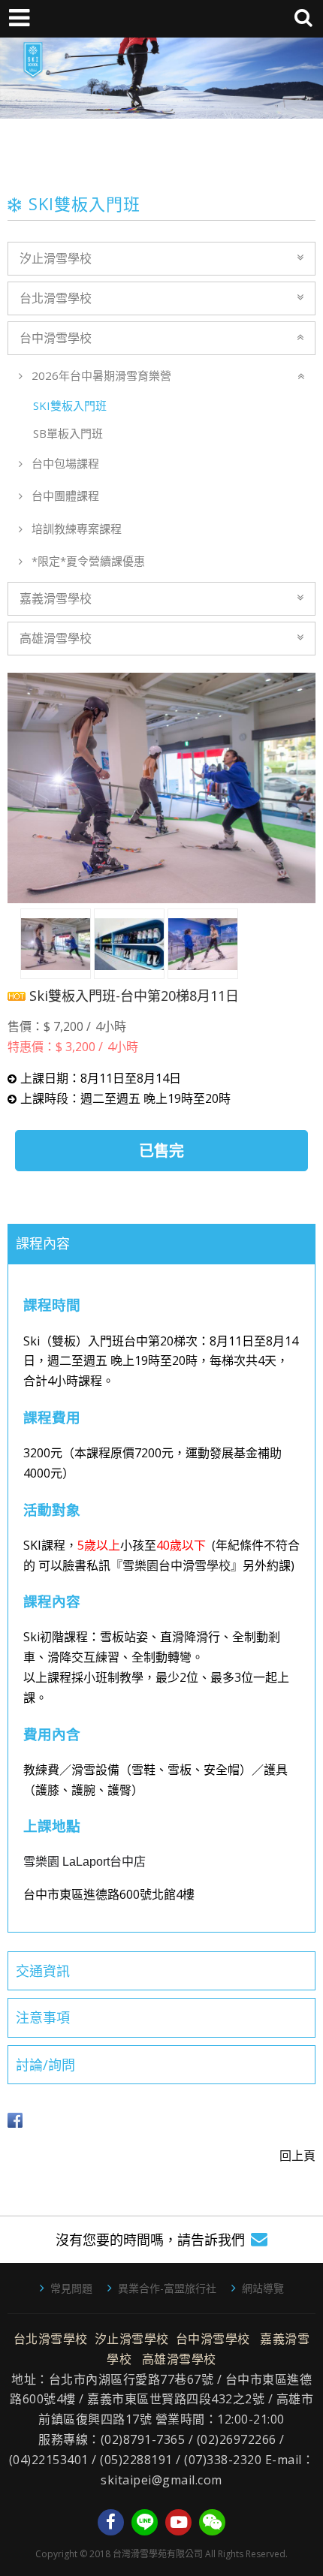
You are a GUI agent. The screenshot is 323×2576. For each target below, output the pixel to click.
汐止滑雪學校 (56, 258)
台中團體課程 (64, 496)
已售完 (161, 1151)
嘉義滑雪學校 (56, 598)
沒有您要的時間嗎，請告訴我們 (150, 2240)
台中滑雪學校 (56, 338)
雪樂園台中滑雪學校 (177, 1565)
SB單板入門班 (66, 433)
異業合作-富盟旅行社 (167, 2288)
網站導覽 (263, 2288)
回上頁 (297, 2156)
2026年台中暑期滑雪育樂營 (100, 375)
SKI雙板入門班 (68, 405)
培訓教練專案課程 (75, 529)
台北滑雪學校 (56, 298)
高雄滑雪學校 (56, 638)
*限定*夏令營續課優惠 (87, 561)
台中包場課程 (64, 463)
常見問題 (71, 2288)
